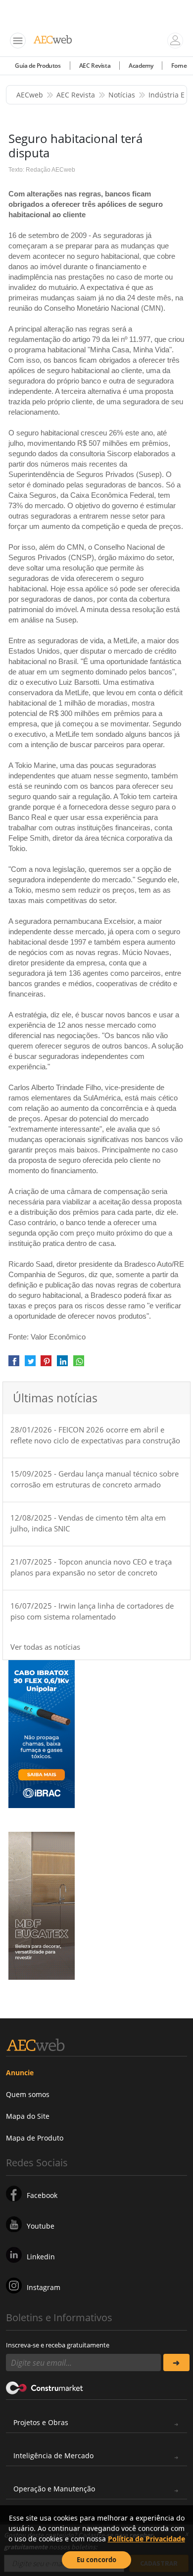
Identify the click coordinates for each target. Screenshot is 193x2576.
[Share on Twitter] (30, 1364)
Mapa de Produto (35, 2138)
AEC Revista (95, 66)
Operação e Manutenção (54, 2489)
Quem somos (28, 2094)
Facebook (42, 2195)
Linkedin (41, 2257)
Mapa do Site (28, 2116)
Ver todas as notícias (45, 1647)
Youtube (41, 2226)
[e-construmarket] (45, 2387)
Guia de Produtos (38, 66)
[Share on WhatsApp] (79, 1364)
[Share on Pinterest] (46, 1364)
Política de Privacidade (146, 2539)
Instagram (44, 2287)
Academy (141, 66)
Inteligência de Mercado (53, 2456)
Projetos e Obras (41, 2422)
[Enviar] (176, 2362)
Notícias (122, 95)
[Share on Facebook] (14, 1364)
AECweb (30, 95)
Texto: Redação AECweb (42, 170)
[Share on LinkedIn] (62, 1364)
